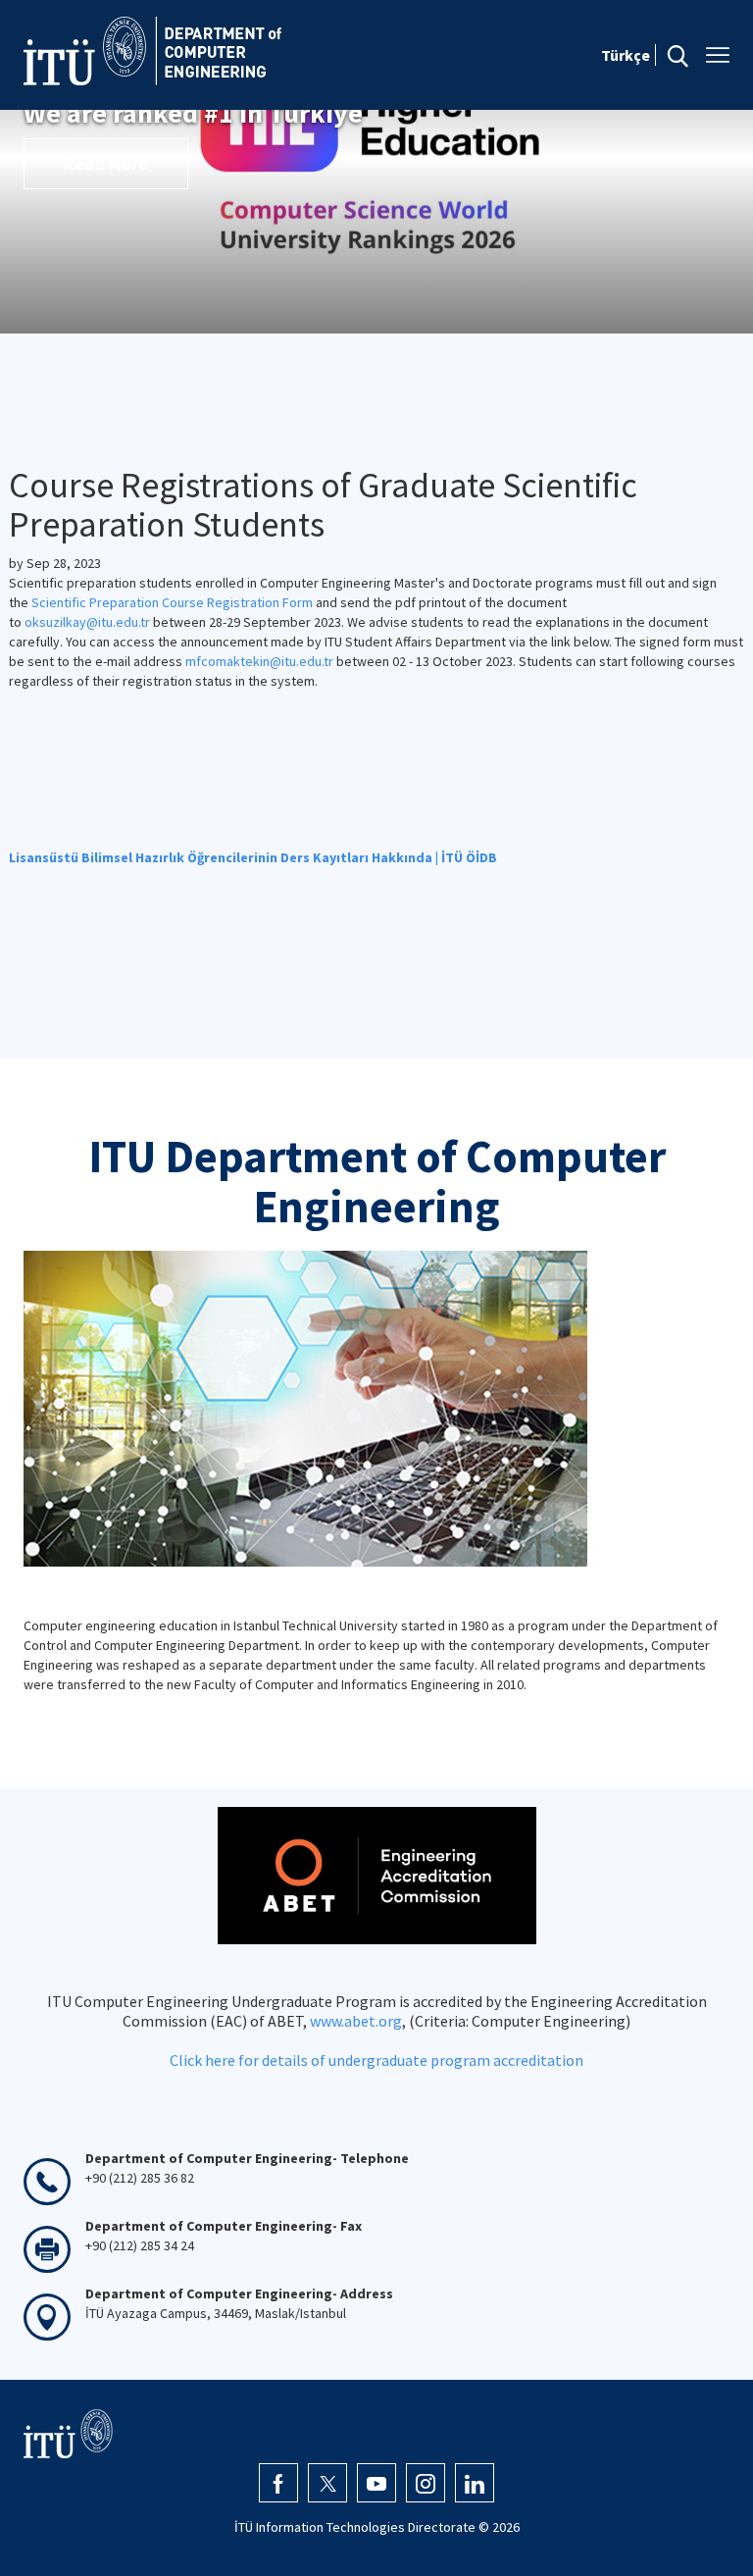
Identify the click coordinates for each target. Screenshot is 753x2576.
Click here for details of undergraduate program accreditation (376, 2060)
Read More (106, 163)
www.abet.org (356, 2021)
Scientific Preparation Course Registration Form (172, 602)
